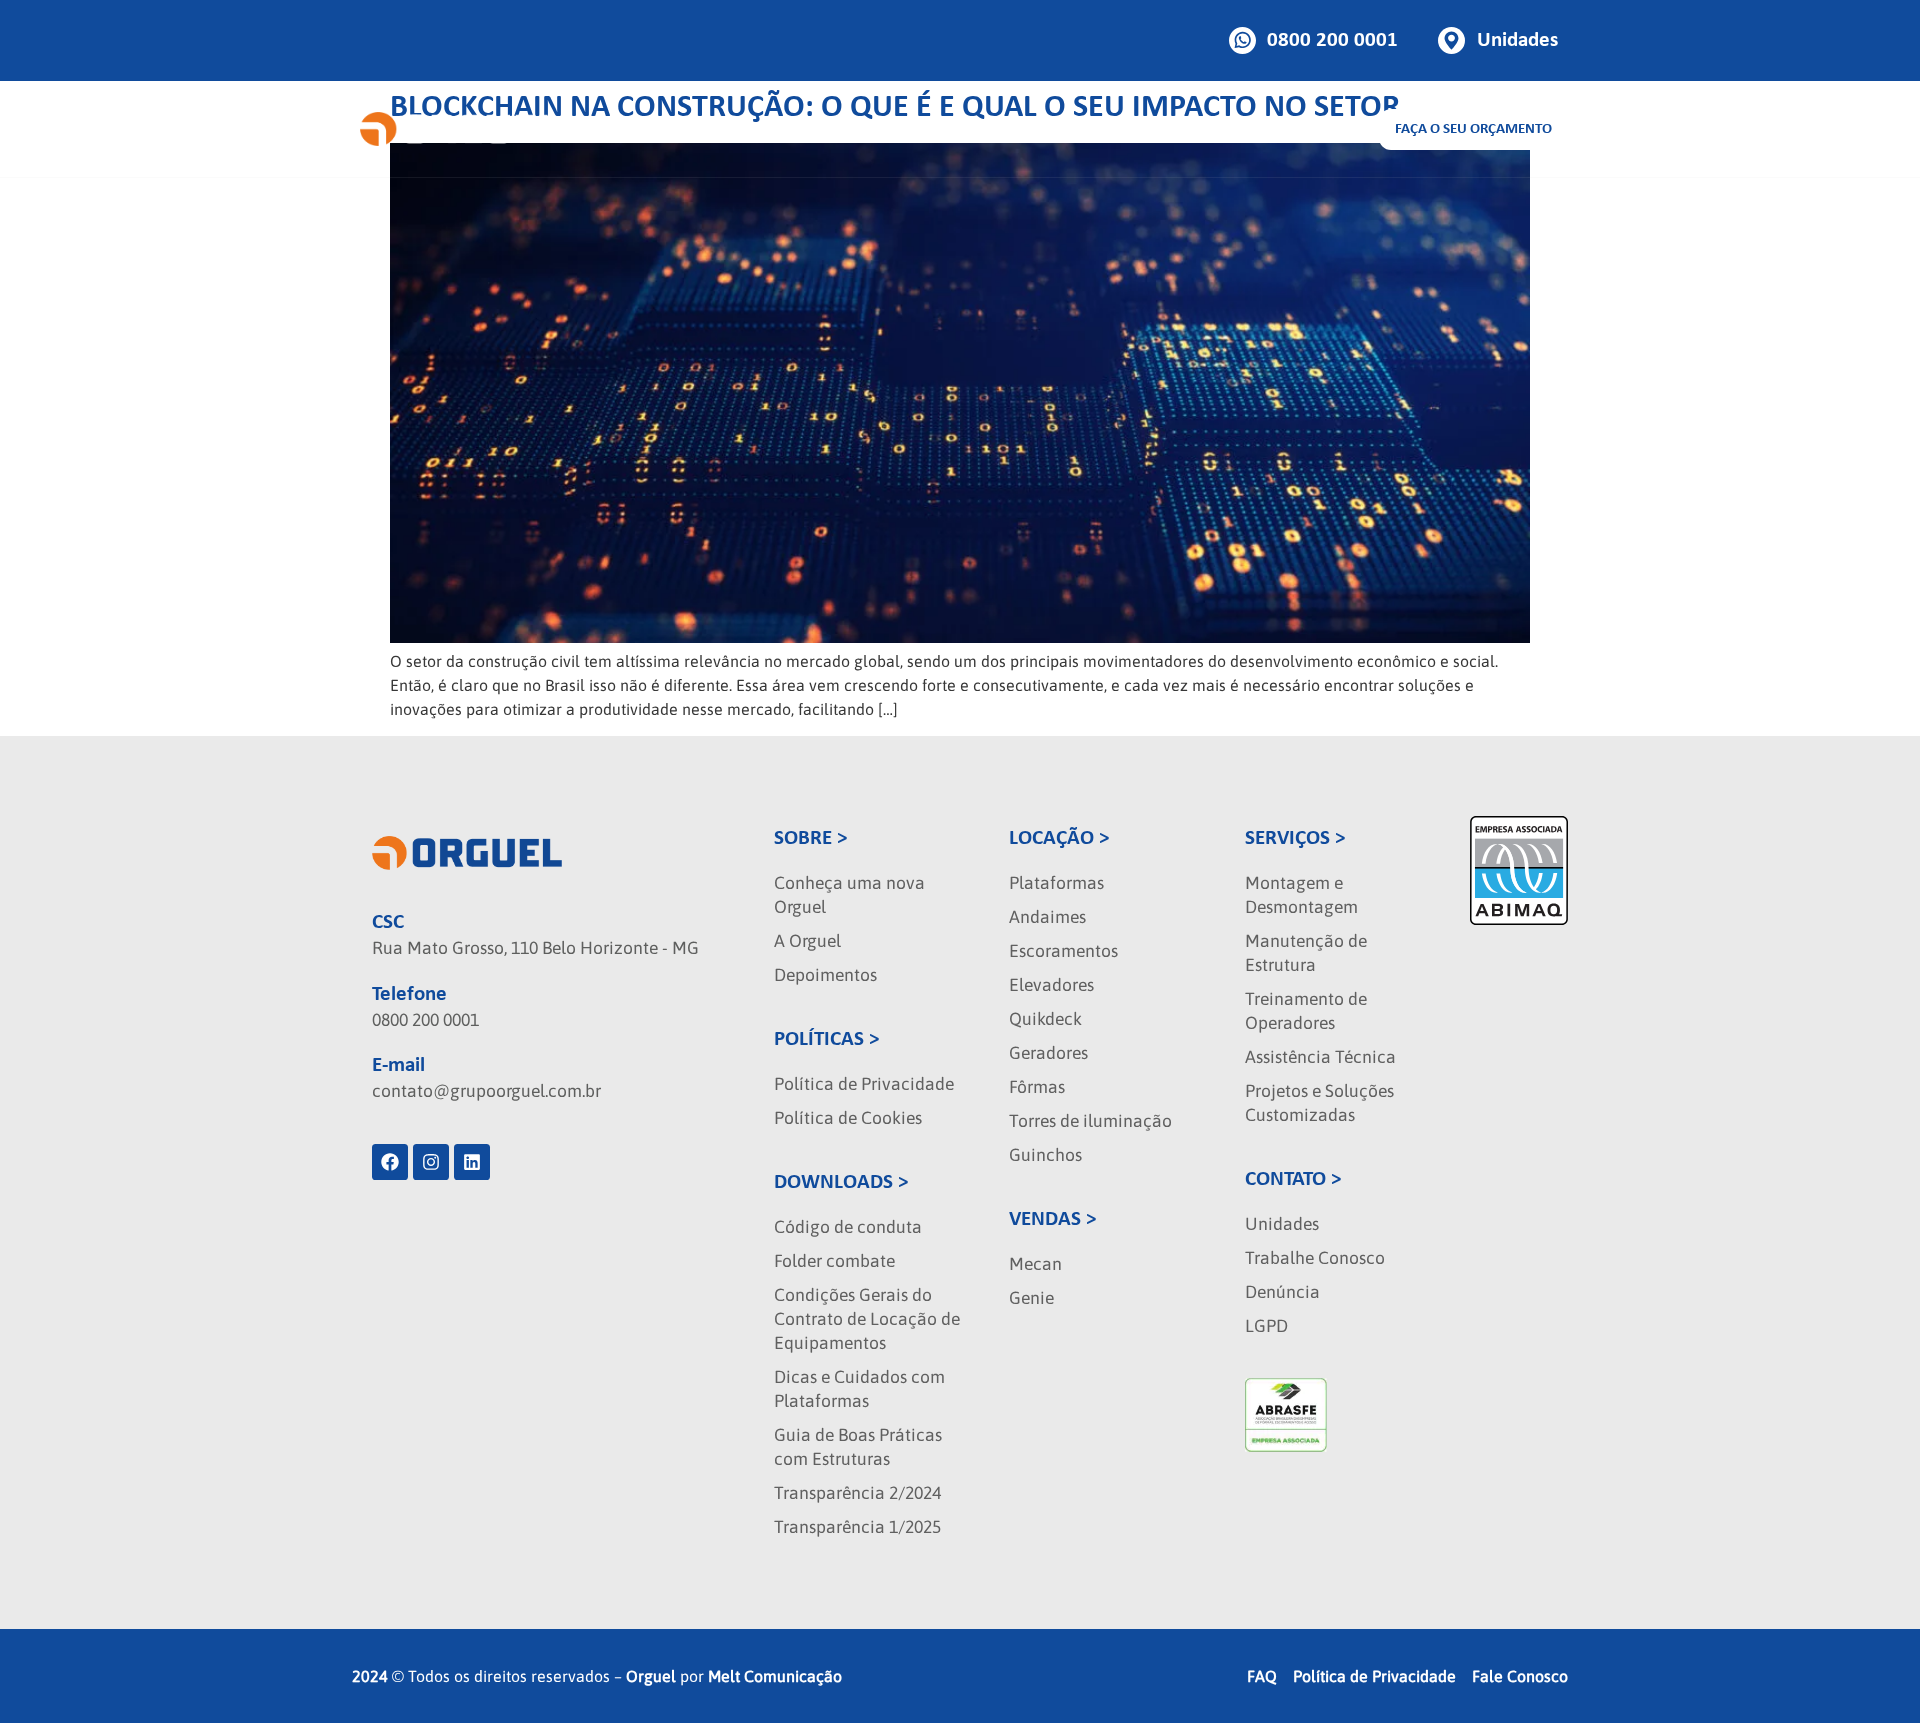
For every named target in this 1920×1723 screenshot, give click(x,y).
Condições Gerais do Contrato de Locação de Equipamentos (867, 1319)
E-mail (398, 1065)
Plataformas (1056, 883)
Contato (1292, 129)
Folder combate (834, 1261)
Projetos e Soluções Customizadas (1319, 1103)
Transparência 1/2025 (857, 1527)
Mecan (1035, 1264)
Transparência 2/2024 (857, 1493)
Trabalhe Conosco (1315, 1258)
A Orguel (807, 941)
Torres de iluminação (1090, 1121)
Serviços (907, 129)
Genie (1031, 1298)
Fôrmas (1037, 1087)
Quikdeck (1045, 1019)
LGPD (1266, 1326)
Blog (1219, 129)
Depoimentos (825, 975)
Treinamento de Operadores (1306, 1011)
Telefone (409, 994)
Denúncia (1282, 1292)
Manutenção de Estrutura (1306, 953)
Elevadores (1051, 985)
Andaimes (1047, 917)
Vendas (793, 129)
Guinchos (1045, 1155)
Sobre (1128, 129)
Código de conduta (848, 1227)
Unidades (1282, 1224)
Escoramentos (1063, 951)
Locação (677, 129)
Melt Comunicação (775, 1676)
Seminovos (1037, 129)
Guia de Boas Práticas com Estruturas (858, 1447)
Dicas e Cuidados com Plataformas (859, 1389)
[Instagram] (431, 1162)
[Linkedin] (472, 1162)
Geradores (1048, 1053)
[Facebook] (390, 1162)
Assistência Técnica (1320, 1057)
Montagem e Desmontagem (1301, 895)
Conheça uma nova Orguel (849, 895)
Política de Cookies (848, 1118)
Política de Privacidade (864, 1084)
